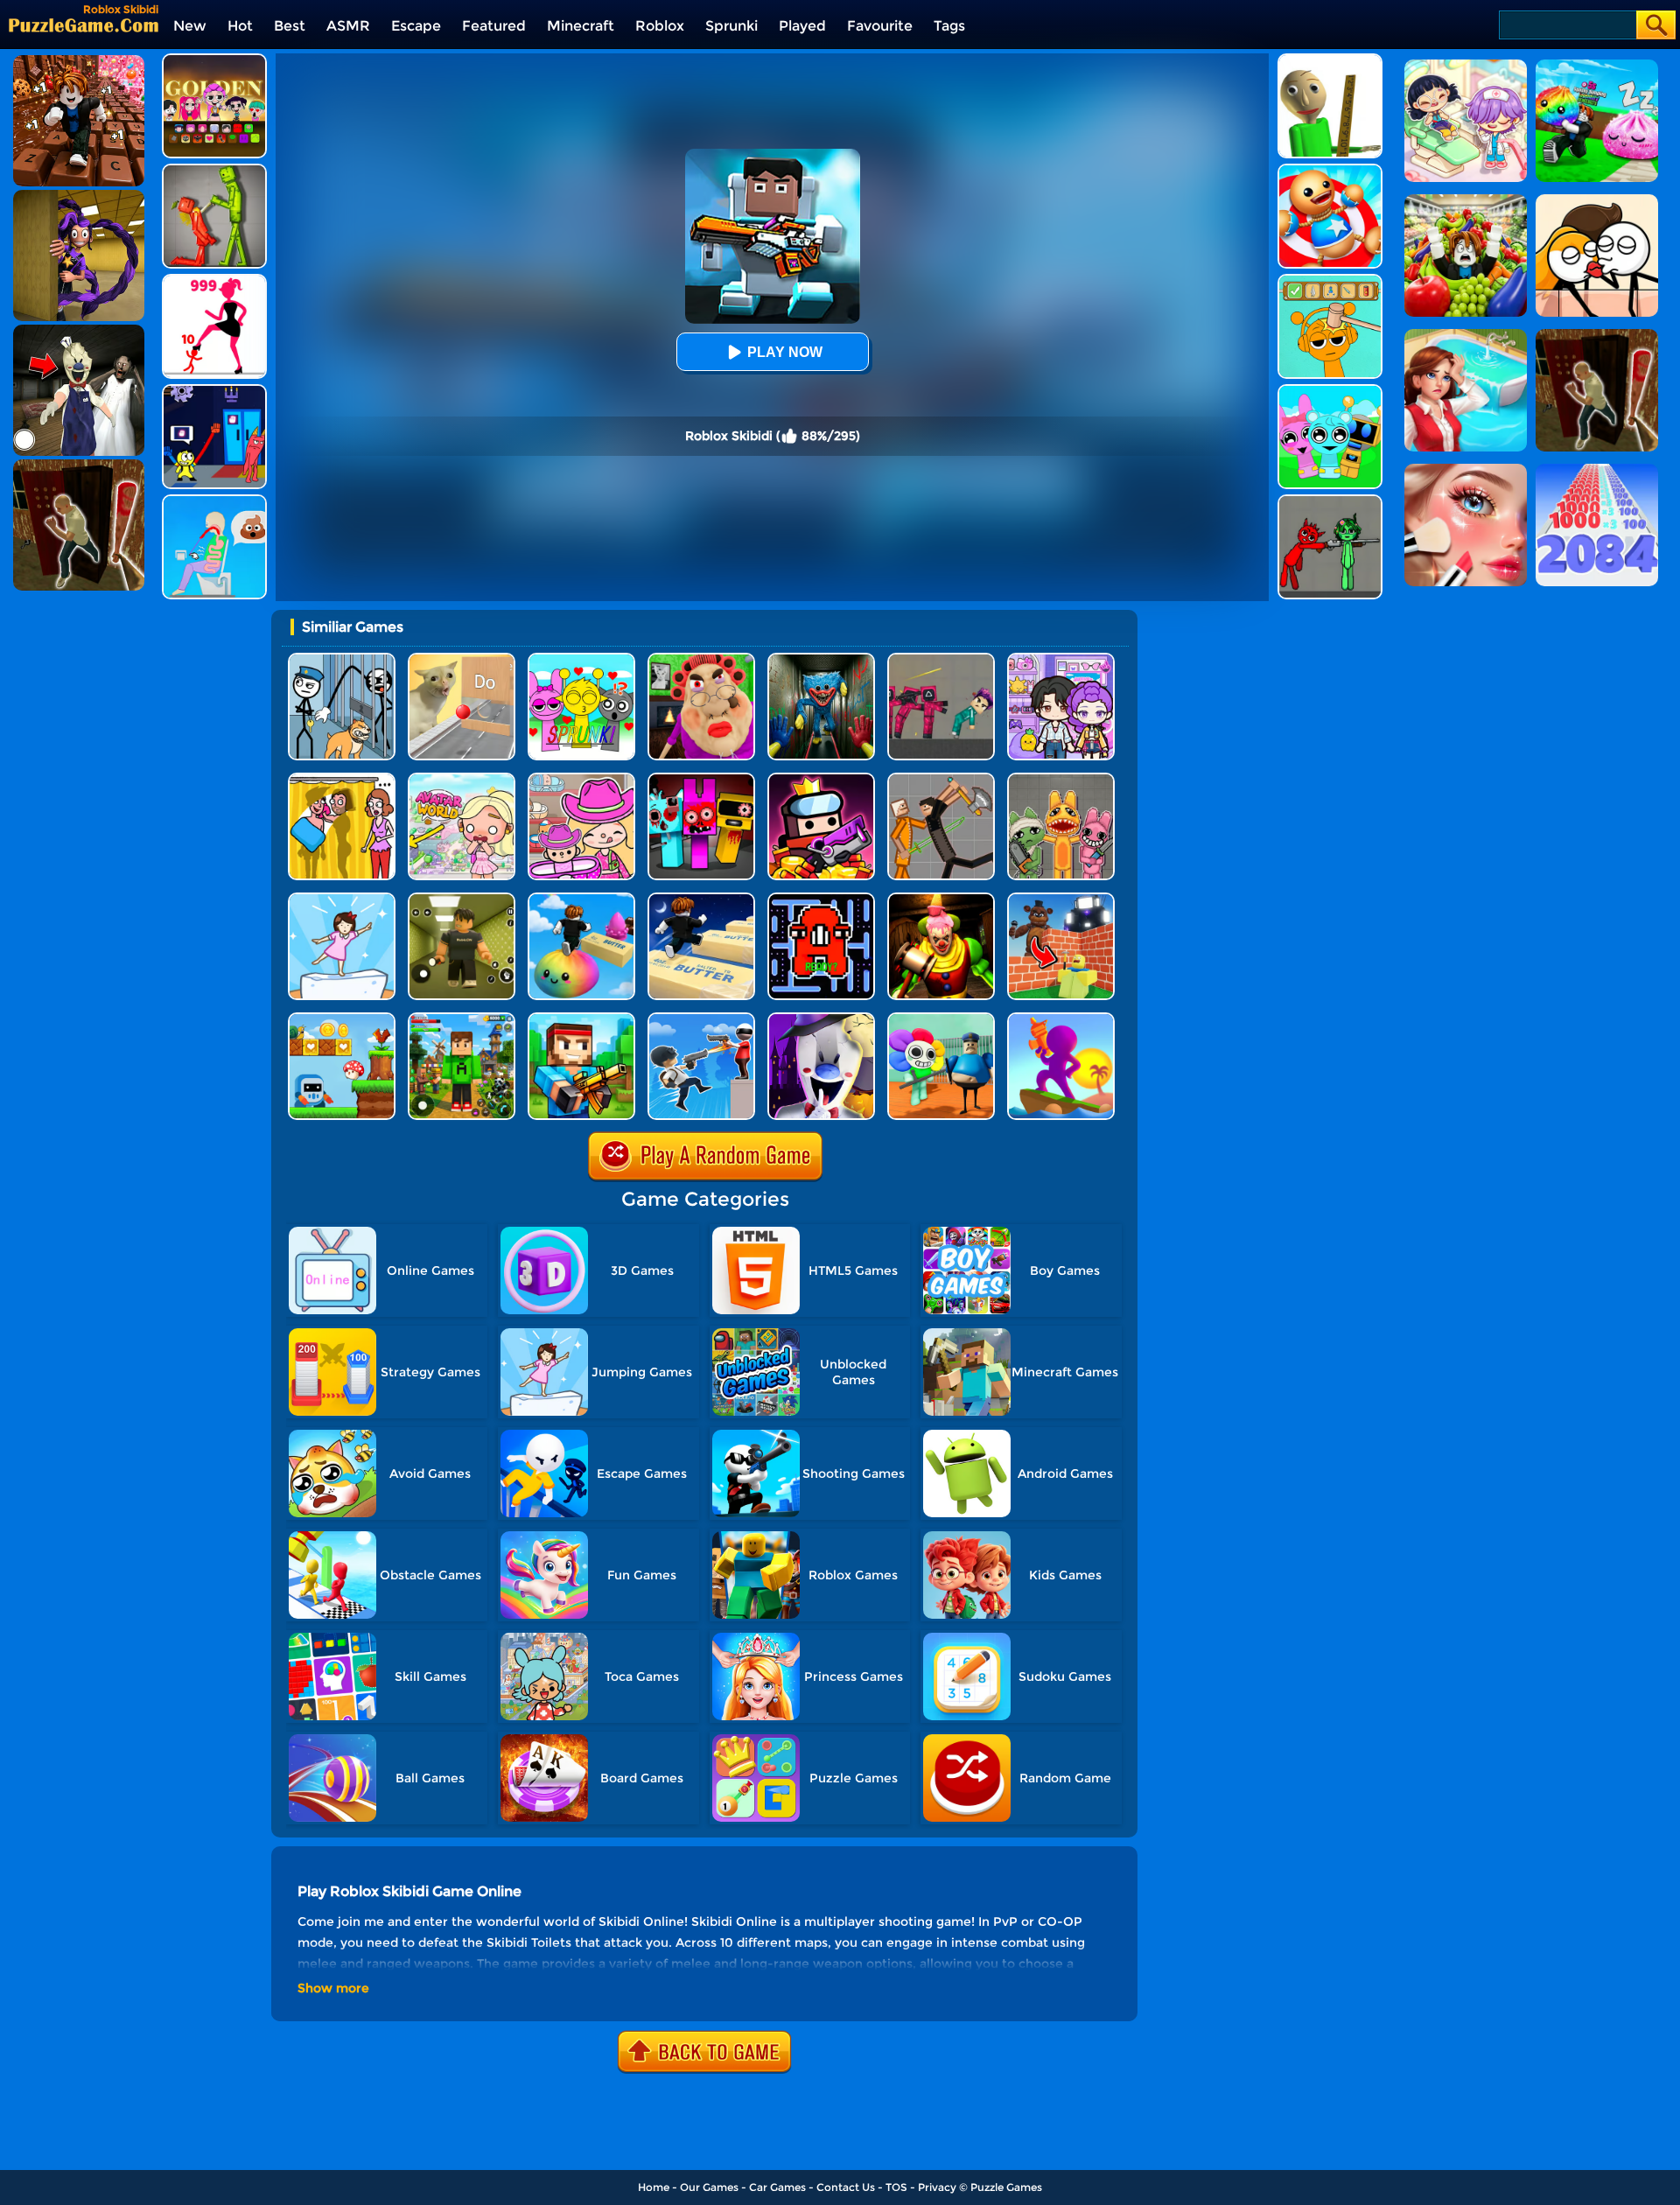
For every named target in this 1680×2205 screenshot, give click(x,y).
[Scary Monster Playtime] (821, 659)
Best (290, 26)
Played (802, 26)
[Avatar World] (581, 779)
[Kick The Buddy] (1330, 170)
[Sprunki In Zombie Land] (701, 779)
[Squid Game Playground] (941, 659)
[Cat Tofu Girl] (342, 899)
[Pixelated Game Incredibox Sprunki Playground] (1330, 501)
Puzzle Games (1006, 2187)
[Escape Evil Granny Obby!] (701, 659)
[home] (84, 25)
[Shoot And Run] (1061, 1019)
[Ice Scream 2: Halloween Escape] (821, 1019)
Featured (494, 26)
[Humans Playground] (941, 779)
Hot (240, 26)
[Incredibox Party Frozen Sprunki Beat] (1330, 391)
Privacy (937, 2187)
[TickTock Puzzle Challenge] (462, 659)
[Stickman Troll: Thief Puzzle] (342, 659)
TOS (896, 2187)
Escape (416, 26)
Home (654, 2187)
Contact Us (846, 2187)
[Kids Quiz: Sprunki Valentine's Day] (581, 659)
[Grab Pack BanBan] (214, 391)
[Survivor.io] (821, 779)
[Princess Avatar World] (462, 779)
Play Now (785, 352)
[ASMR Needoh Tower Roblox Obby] (581, 899)
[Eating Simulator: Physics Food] (214, 501)
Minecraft (581, 26)
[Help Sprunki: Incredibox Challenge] (1330, 280)
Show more (333, 1988)
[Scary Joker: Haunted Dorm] (941, 899)
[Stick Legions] (214, 280)
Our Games (709, 2187)
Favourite (880, 26)
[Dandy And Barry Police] (941, 1019)
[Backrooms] (462, 899)
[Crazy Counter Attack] (701, 1019)
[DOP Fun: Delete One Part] (342, 779)
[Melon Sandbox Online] (214, 170)
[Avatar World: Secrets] (1061, 659)
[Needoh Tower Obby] (701, 899)
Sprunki (731, 26)
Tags (949, 26)
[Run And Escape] (342, 1019)
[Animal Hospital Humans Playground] (1061, 779)
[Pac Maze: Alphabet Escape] (821, 899)
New (190, 26)
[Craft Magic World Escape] (462, 1019)
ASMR (348, 26)
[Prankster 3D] (1330, 60)
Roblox (660, 26)
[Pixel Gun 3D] (581, 1019)
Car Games (777, 2187)
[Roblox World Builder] (1061, 899)
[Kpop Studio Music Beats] (214, 60)
